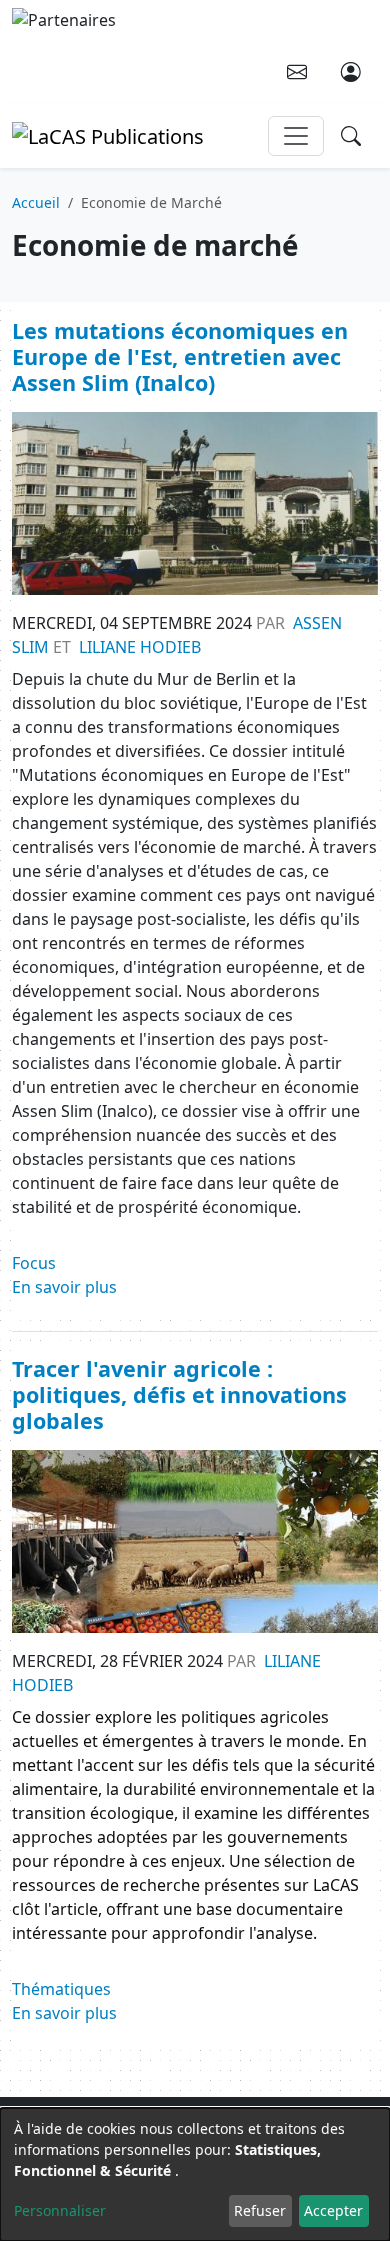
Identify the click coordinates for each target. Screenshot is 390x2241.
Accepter (333, 2210)
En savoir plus (64, 1287)
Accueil (36, 202)
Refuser (260, 2210)
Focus (34, 1263)
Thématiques (61, 1989)
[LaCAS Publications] (108, 134)
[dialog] (195, 2174)
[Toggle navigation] (296, 136)
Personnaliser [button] (60, 2210)
